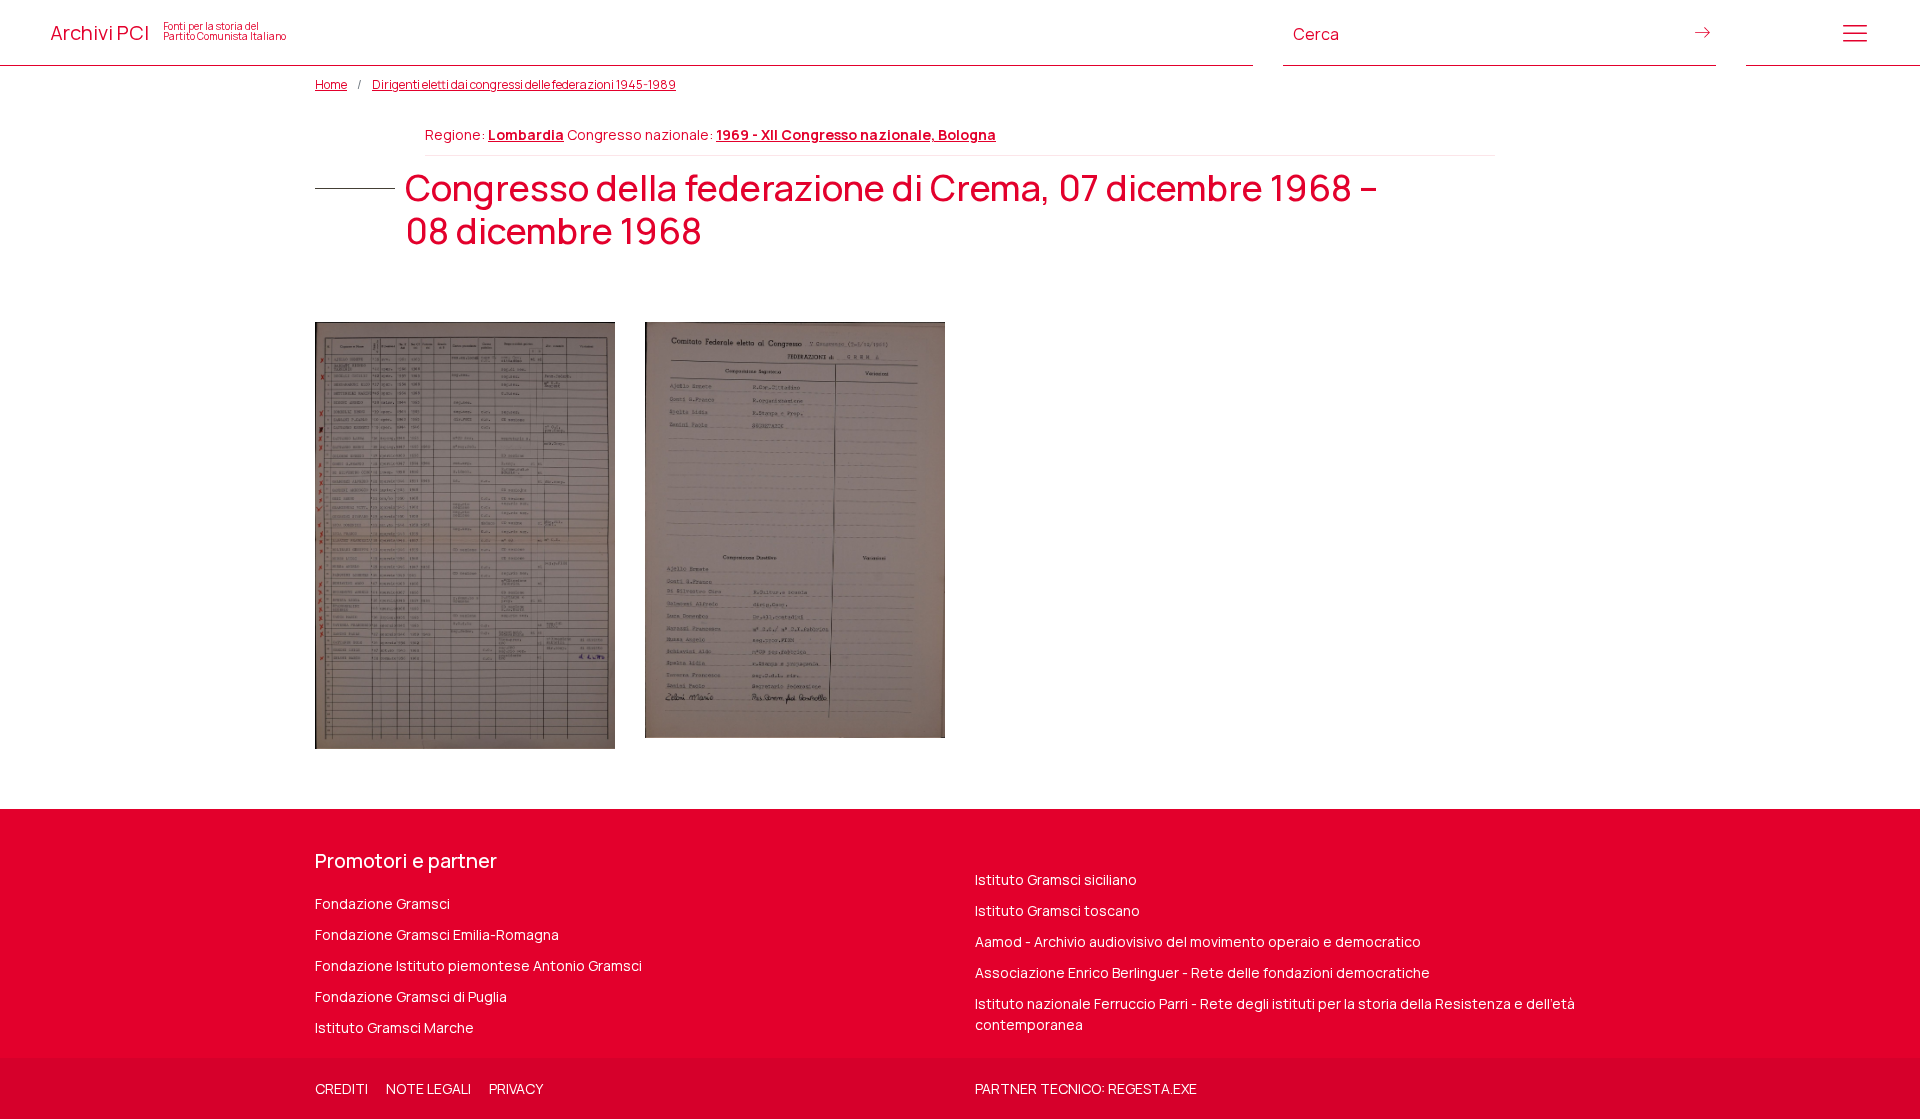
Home (331, 84)
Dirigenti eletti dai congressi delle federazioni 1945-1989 (524, 84)
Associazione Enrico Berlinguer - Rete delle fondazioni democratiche (1202, 972)
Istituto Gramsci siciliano (1056, 879)
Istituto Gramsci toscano (1057, 910)
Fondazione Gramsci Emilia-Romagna (437, 934)
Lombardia (526, 134)
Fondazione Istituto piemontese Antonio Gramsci (478, 965)
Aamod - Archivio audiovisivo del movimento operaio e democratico (1198, 941)
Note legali (428, 1088)
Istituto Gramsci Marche (394, 1027)
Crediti (341, 1088)
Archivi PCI (168, 32)
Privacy (516, 1088)
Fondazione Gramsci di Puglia (411, 996)
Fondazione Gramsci (382, 903)
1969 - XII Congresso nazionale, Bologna (856, 134)
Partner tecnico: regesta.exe (1086, 1088)
